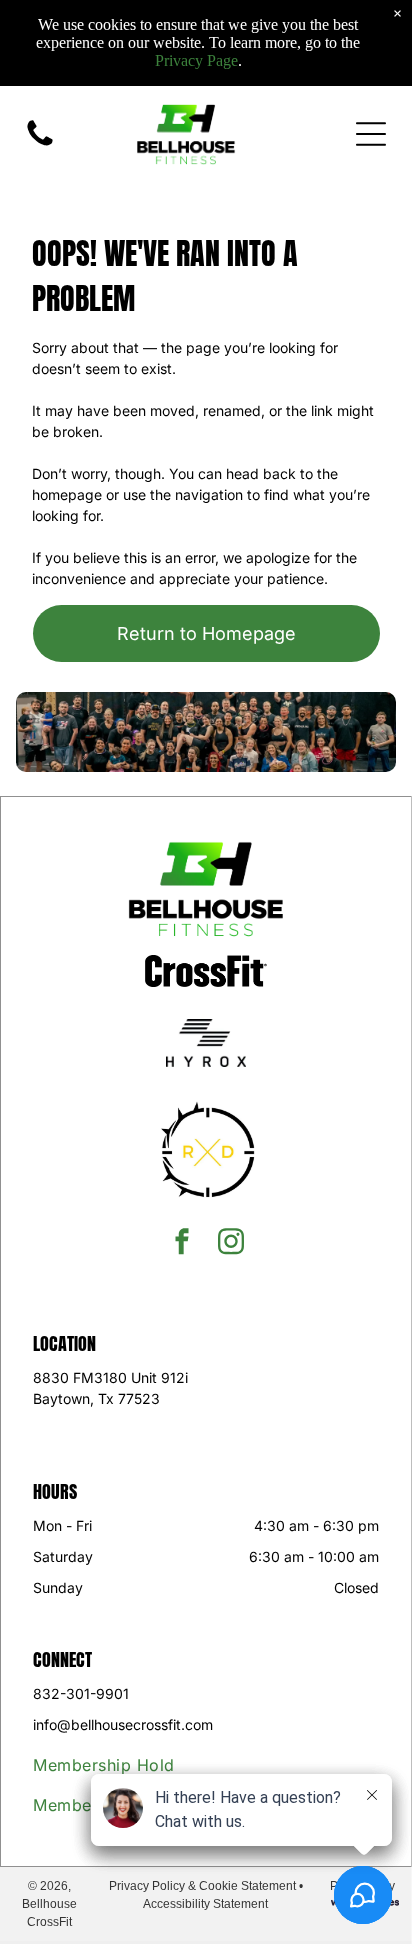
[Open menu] (371, 134)
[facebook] (182, 1243)
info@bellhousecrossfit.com (123, 1724)
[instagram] (231, 1243)
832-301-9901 (81, 1693)
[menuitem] (139, 1765)
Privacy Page (196, 60)
